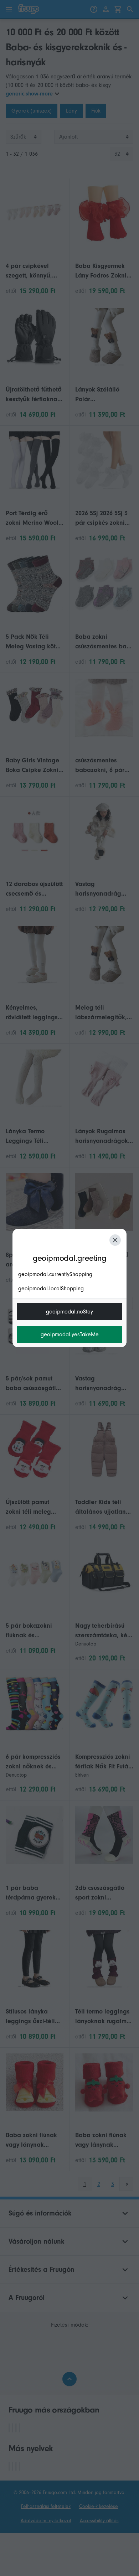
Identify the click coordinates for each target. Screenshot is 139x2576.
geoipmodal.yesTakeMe (70, 1334)
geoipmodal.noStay (69, 1312)
